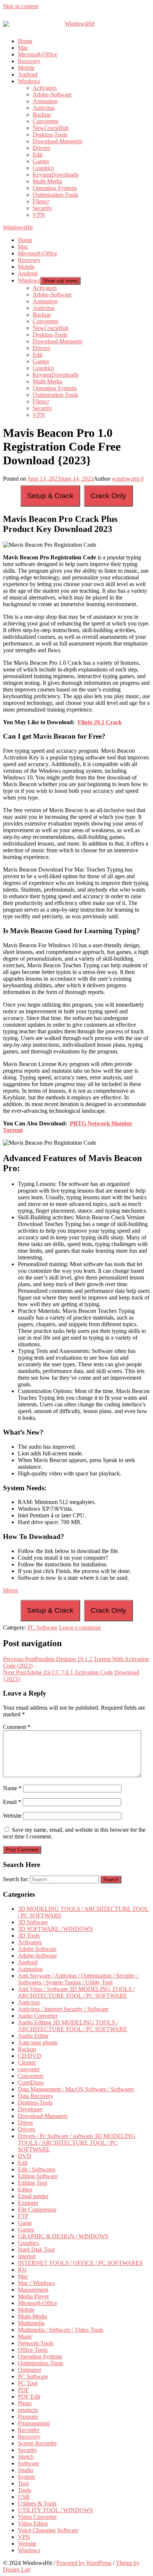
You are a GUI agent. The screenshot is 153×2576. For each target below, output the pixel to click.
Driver (25, 2123)
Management (33, 2290)
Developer (30, 2109)
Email (12, 1802)
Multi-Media (47, 181)
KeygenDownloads (56, 175)
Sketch (26, 2457)
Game (25, 2223)
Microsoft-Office (38, 54)
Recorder (29, 2430)
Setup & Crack (50, 496)
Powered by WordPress (84, 2563)
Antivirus (44, 108)
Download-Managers (58, 141)
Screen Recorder (37, 2443)
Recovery (29, 61)
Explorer (28, 2203)
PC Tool (28, 2383)
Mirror (11, 1590)
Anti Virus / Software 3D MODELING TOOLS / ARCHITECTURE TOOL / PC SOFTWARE (76, 1992)
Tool (23, 2483)
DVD (25, 2156)
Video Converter (37, 2517)
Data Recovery (35, 2096)
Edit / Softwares (37, 2169)
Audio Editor (33, 2036)
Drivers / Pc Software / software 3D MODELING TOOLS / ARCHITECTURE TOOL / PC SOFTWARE (77, 2143)
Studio (25, 2470)
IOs (22, 2270)
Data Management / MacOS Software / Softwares (76, 2089)
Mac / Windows (36, 2283)
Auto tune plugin (38, 2042)
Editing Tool (32, 2183)
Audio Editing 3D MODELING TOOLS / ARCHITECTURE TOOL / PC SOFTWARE (72, 2026)
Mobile (26, 68)
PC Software (43, 1627)
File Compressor (37, 2209)
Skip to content (21, 6)
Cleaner (27, 2062)
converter (29, 2069)
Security (42, 208)
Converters (45, 121)
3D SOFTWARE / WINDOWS (55, 1929)
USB (24, 2497)
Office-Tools (33, 2350)
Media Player (33, 2296)
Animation (45, 101)
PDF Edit (29, 2397)
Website (12, 1816)
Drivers (41, 148)
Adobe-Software (52, 94)
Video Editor (33, 2523)
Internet (27, 2256)
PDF (23, 2390)
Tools (24, 2490)
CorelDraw (31, 2083)
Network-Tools (36, 2343)
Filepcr (41, 201)
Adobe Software (37, 1949)
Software (28, 2463)
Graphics (43, 168)
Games (41, 161)
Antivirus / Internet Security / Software (63, 2009)
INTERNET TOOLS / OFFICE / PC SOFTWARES (80, 2263)
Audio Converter (38, 2016)
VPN (39, 215)
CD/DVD (30, 2056)
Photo (25, 2403)
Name (12, 1788)
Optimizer (30, 2370)
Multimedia (31, 2323)
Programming (34, 2423)
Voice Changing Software (48, 2530)
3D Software (33, 1922)
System (26, 2477)
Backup (42, 115)
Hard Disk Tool (36, 2250)
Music (25, 2336)
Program (28, 2417)
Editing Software (38, 2176)
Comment (17, 1727)
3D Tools (29, 1936)
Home (25, 41)
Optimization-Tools (55, 195)
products (28, 2410)
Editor (25, 2189)
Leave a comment (80, 1627)
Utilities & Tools (37, 2503)
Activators (45, 88)
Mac (23, 48)
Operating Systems (55, 188)
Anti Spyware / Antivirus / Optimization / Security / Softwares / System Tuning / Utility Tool (78, 1979)
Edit (38, 155)
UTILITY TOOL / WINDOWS (55, 2510)
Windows (29, 81)
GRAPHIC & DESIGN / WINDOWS (63, 2236)
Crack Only (108, 496)
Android (28, 74)
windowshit (126, 479)
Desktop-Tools (50, 135)
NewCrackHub (51, 128)
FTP (23, 2216)
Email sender (33, 2196)
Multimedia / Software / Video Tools (61, 2330)
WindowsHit (18, 227)
